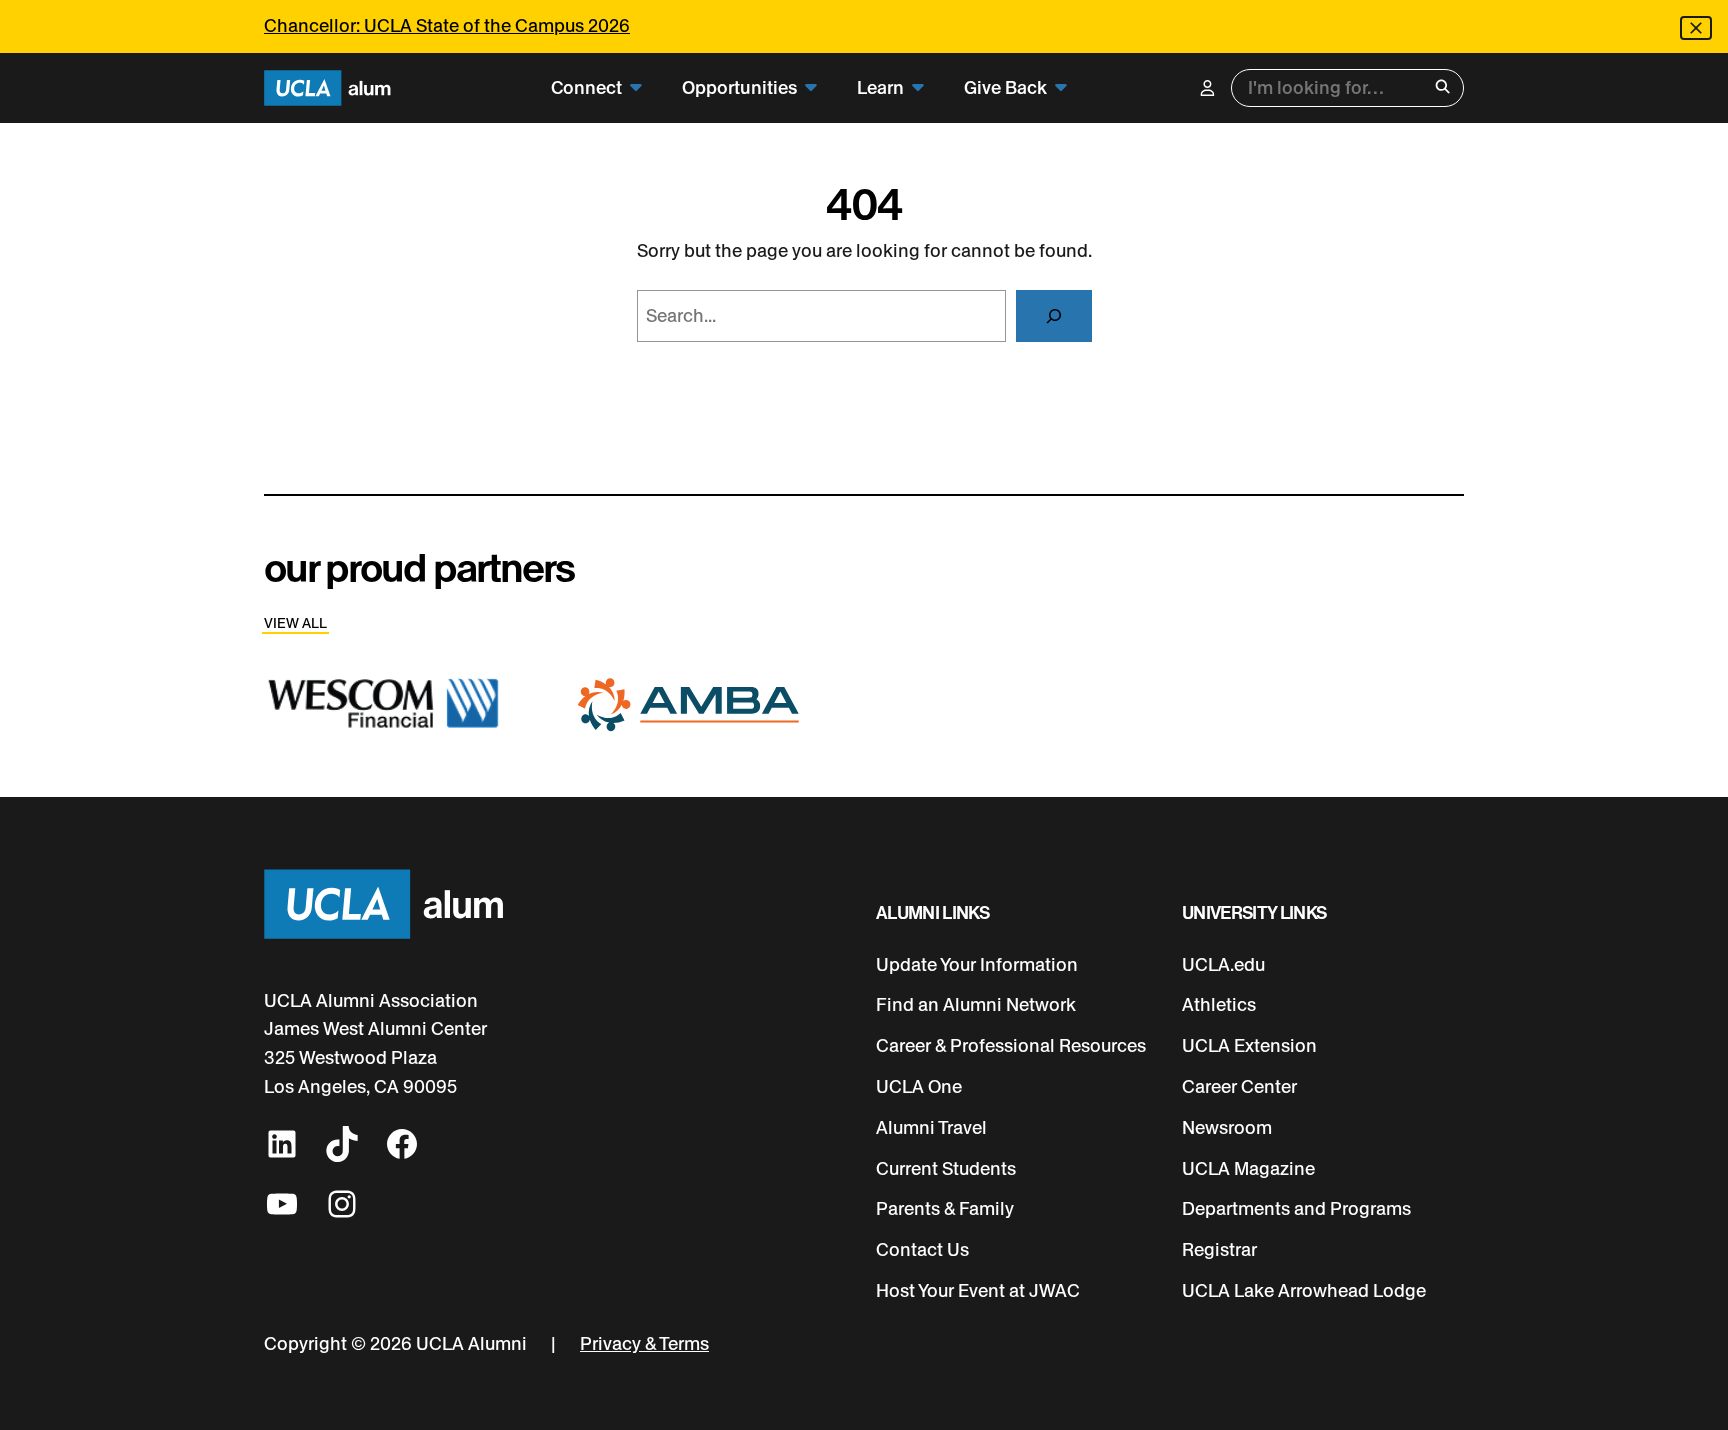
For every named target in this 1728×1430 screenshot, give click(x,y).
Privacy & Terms (644, 1344)
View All (295, 623)
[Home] (327, 88)
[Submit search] (1442, 88)
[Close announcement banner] (1696, 28)
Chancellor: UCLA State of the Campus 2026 (447, 26)
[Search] (1054, 316)
